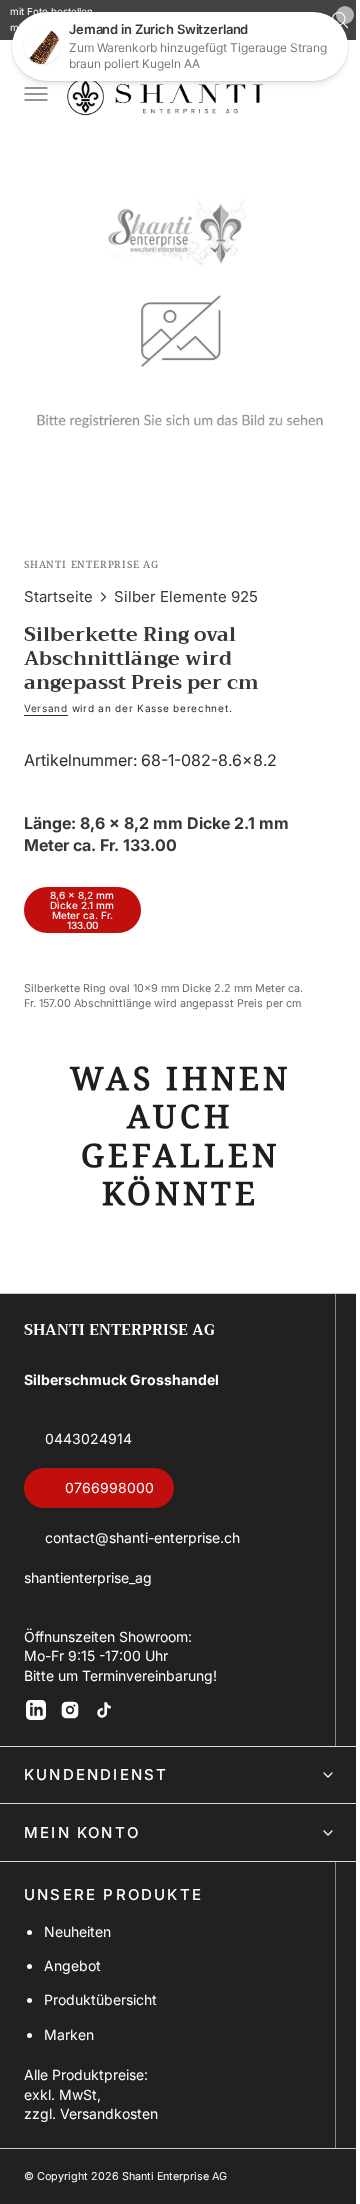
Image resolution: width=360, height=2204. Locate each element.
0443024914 (88, 1438)
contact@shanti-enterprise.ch (142, 1537)
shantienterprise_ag (88, 1577)
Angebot (72, 1965)
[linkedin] (36, 1710)
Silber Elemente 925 (186, 581)
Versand (46, 693)
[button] (34, 96)
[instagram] (70, 1710)
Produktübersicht (100, 1999)
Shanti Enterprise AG (174, 2176)
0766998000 (109, 1487)
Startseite (58, 581)
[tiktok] (104, 1710)
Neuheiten (77, 1931)
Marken (69, 2034)
